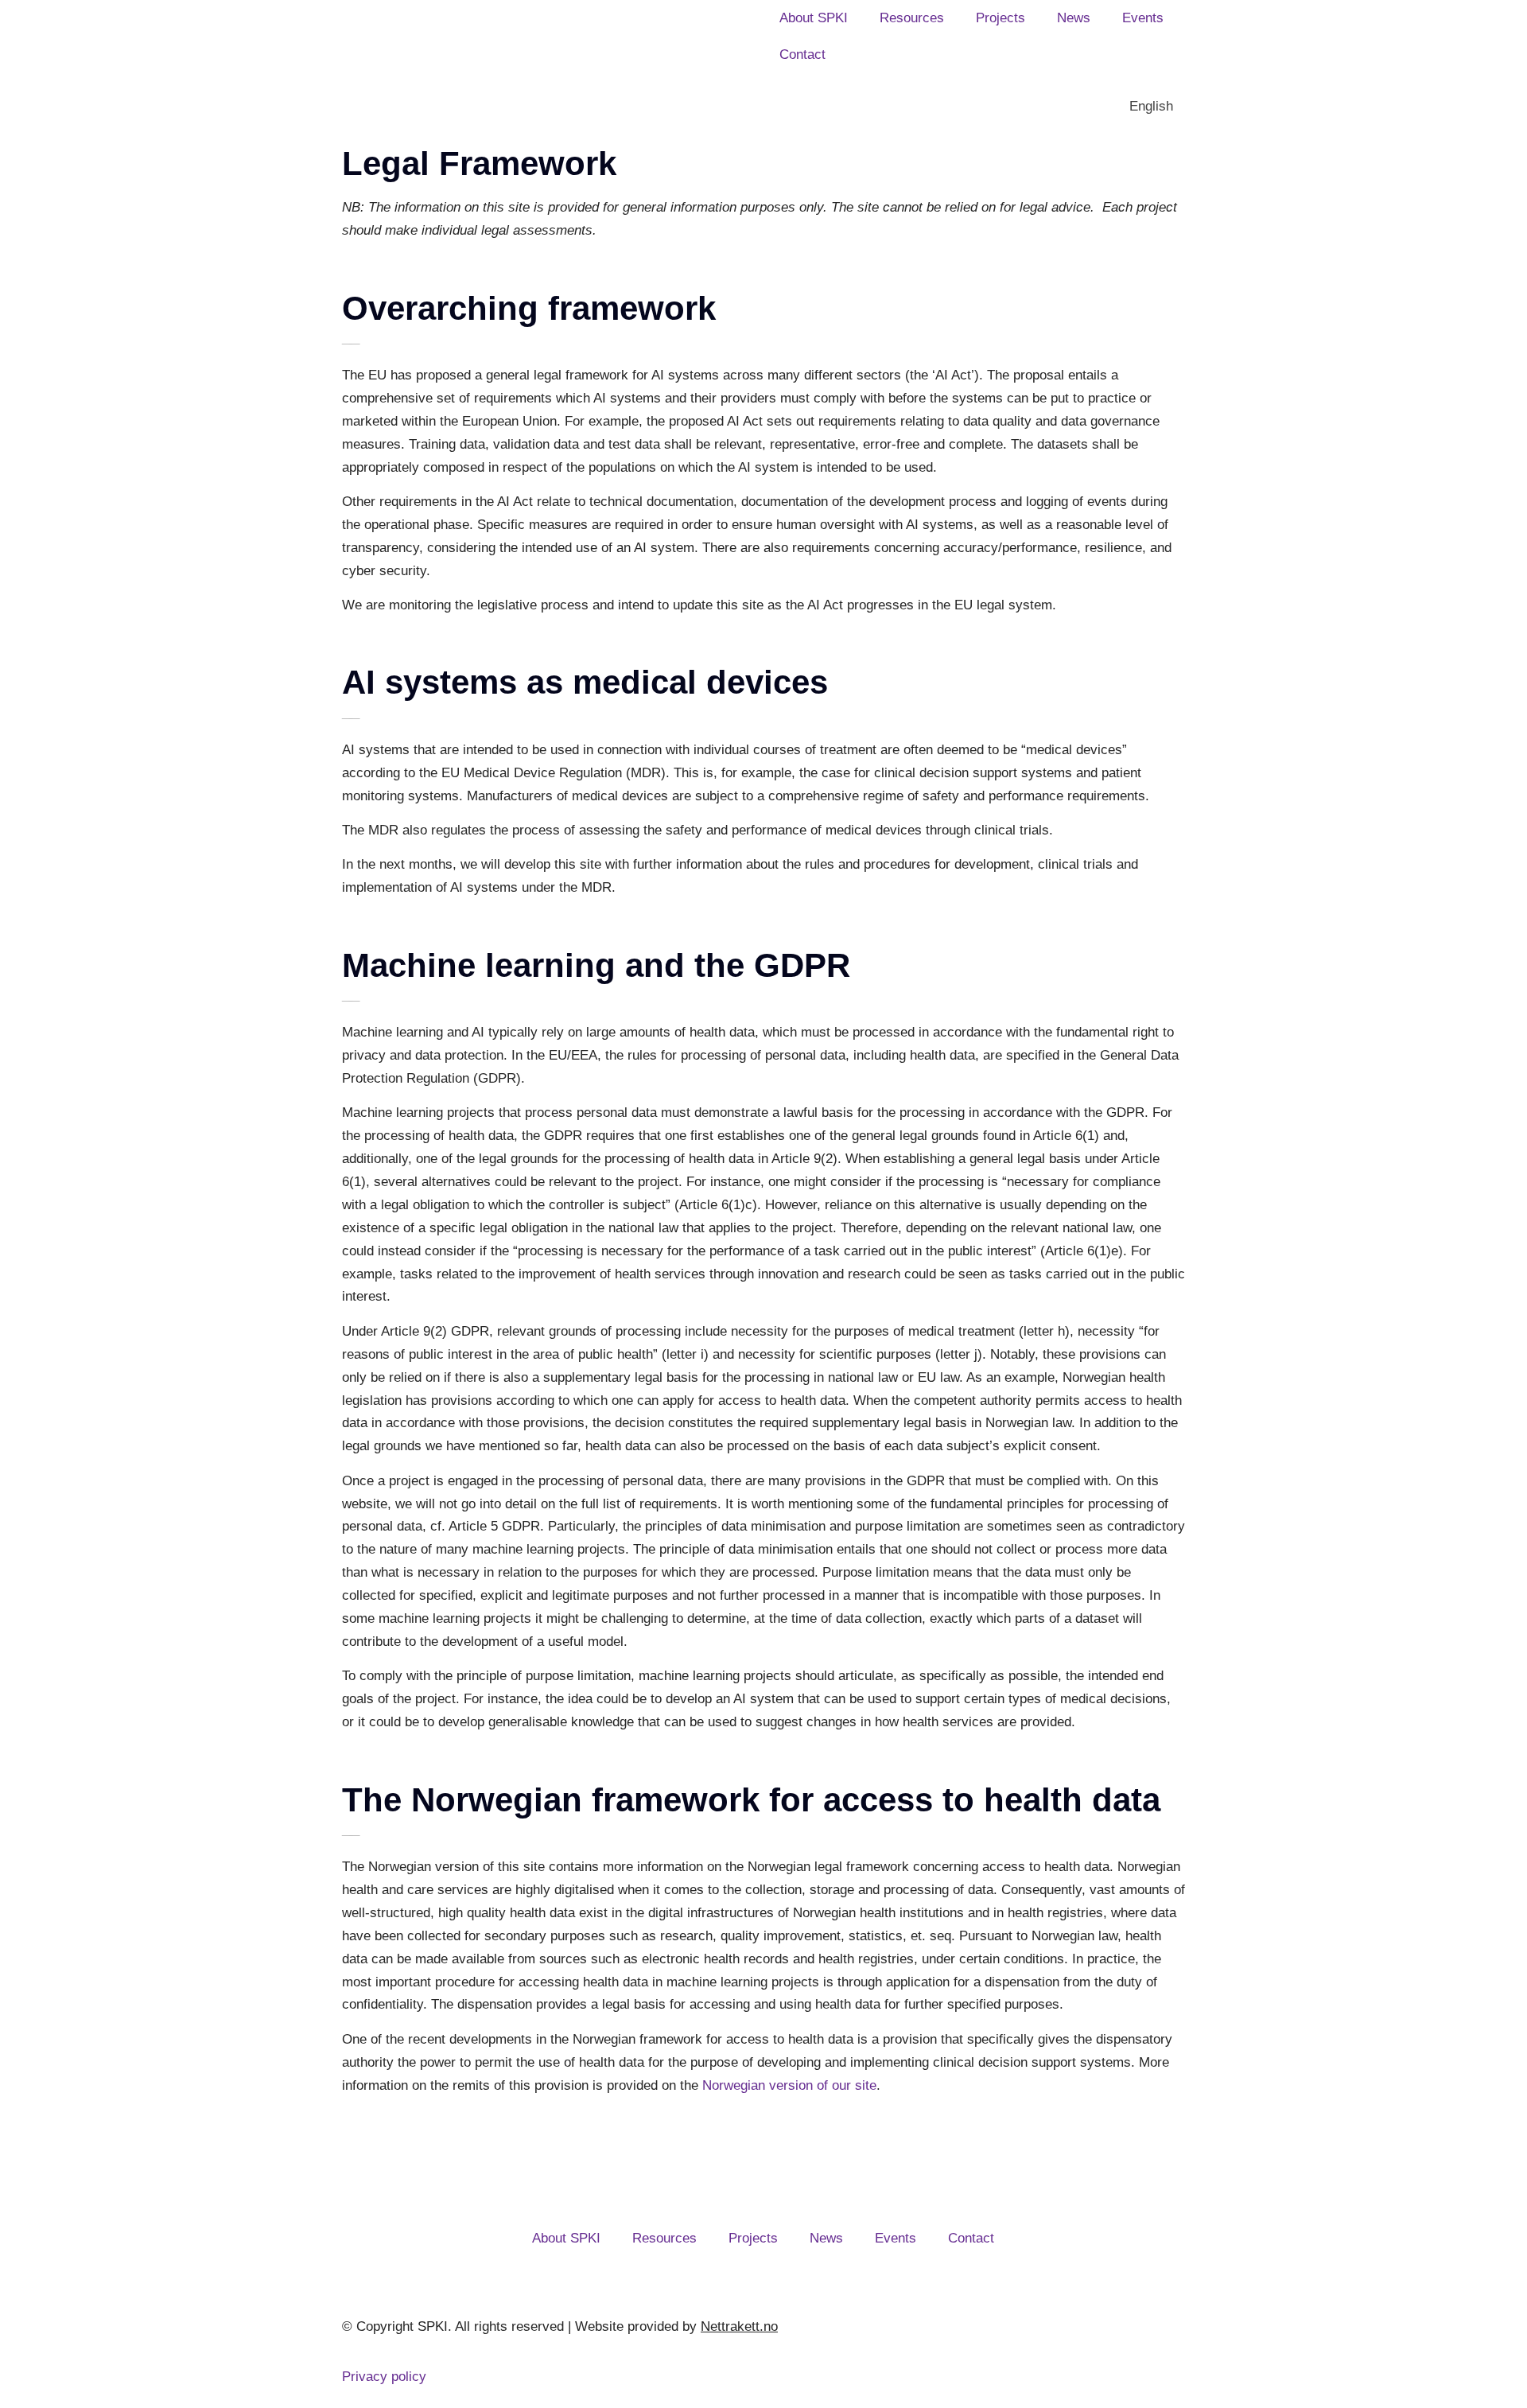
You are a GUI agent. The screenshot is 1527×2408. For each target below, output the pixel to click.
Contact (802, 54)
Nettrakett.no (739, 2326)
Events (1143, 18)
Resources (912, 18)
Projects (1001, 18)
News (1074, 18)
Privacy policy (384, 2377)
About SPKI (814, 18)
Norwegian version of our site (789, 2085)
